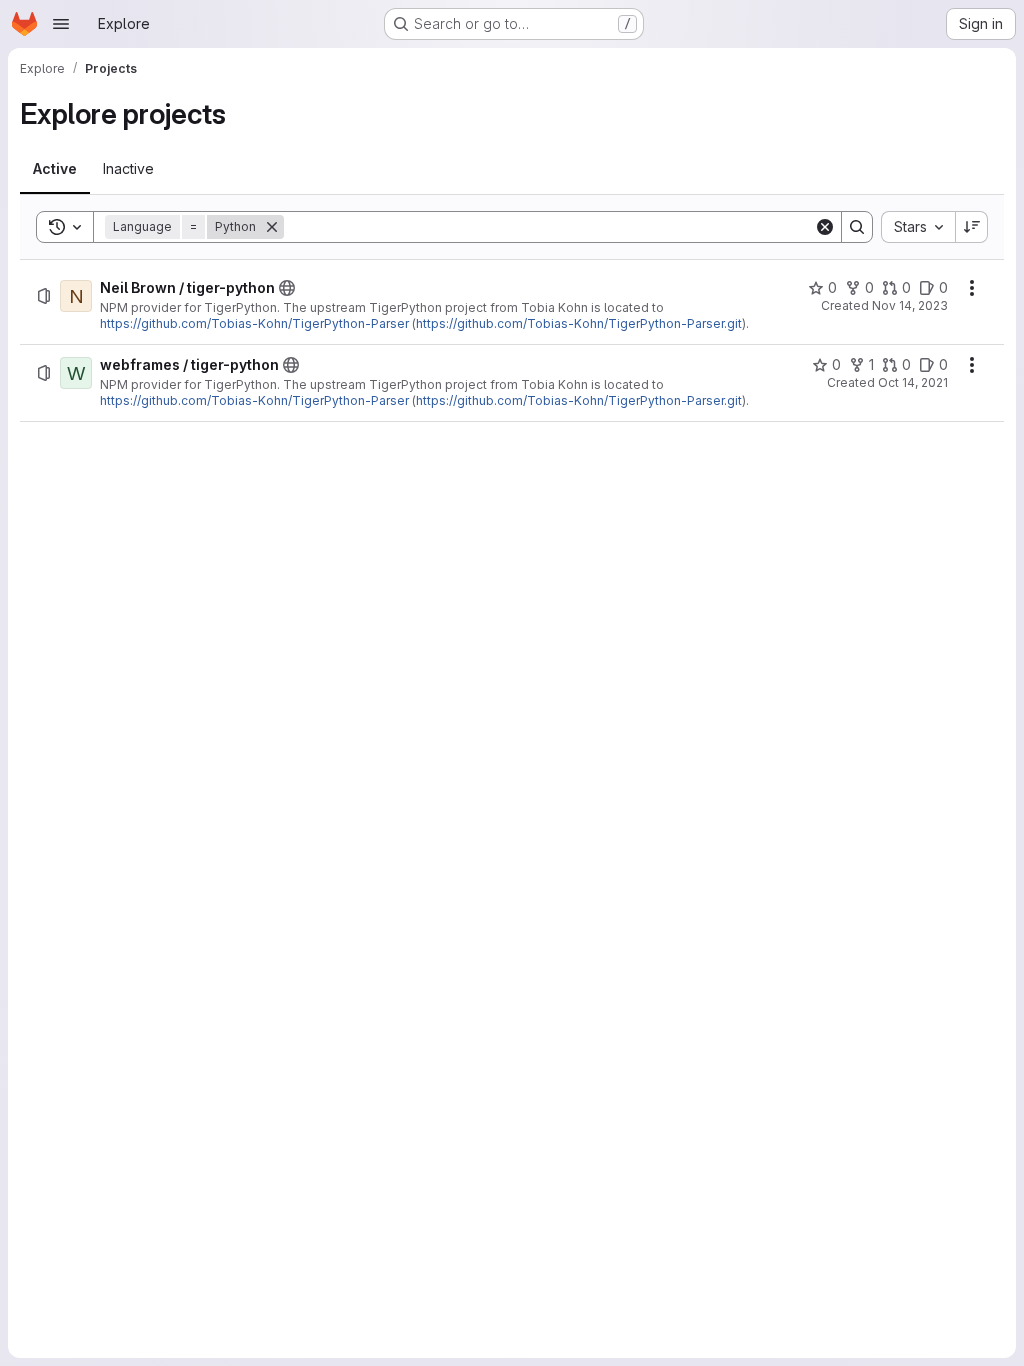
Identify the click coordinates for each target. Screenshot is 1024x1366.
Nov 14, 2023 (910, 305)
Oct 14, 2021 (913, 382)
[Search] (857, 227)
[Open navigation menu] (61, 24)
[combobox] (918, 227)
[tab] (55, 169)
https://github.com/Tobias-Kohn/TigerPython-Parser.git (579, 323)
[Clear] (825, 227)
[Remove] (272, 227)
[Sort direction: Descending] (972, 227)
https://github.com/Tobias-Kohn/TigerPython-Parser (254, 323)
